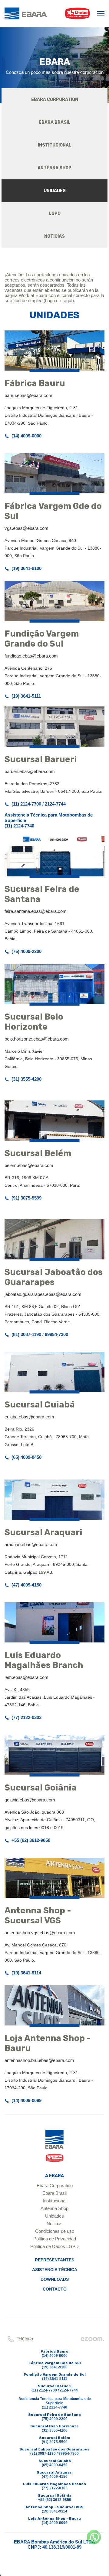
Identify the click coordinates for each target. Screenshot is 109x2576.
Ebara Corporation (55, 2186)
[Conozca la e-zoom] (92, 2341)
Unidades (54, 2216)
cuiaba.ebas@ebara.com (29, 1417)
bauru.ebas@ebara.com (28, 395)
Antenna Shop (54, 2208)
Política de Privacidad (55, 2239)
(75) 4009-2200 (26, 951)
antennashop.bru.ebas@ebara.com (39, 2060)
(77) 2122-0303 (26, 1717)
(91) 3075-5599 (26, 1198)
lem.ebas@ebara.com (26, 1677)
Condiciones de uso (55, 2231)
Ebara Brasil (54, 2193)
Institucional (55, 2201)
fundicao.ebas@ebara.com (31, 656)
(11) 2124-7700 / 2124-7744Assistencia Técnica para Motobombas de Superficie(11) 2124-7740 (49, 815)
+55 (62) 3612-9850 (31, 1840)
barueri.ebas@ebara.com (30, 771)
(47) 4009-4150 (26, 1585)
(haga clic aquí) (59, 300)
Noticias (55, 2224)
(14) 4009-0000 (26, 436)
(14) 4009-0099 (26, 2100)
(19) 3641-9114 (26, 1973)
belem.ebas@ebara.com (29, 1165)
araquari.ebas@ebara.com (31, 1544)
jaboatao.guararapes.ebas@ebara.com (43, 1294)
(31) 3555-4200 (26, 1079)
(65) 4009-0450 (26, 1457)
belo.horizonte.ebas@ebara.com (37, 1039)
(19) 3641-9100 (26, 568)
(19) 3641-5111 (26, 696)
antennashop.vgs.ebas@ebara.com (40, 1933)
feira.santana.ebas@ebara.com (36, 911)
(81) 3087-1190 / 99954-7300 (40, 1334)
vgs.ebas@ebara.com (26, 528)
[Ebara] (54, 2148)
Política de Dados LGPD (54, 2246)
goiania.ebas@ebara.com (30, 1800)
